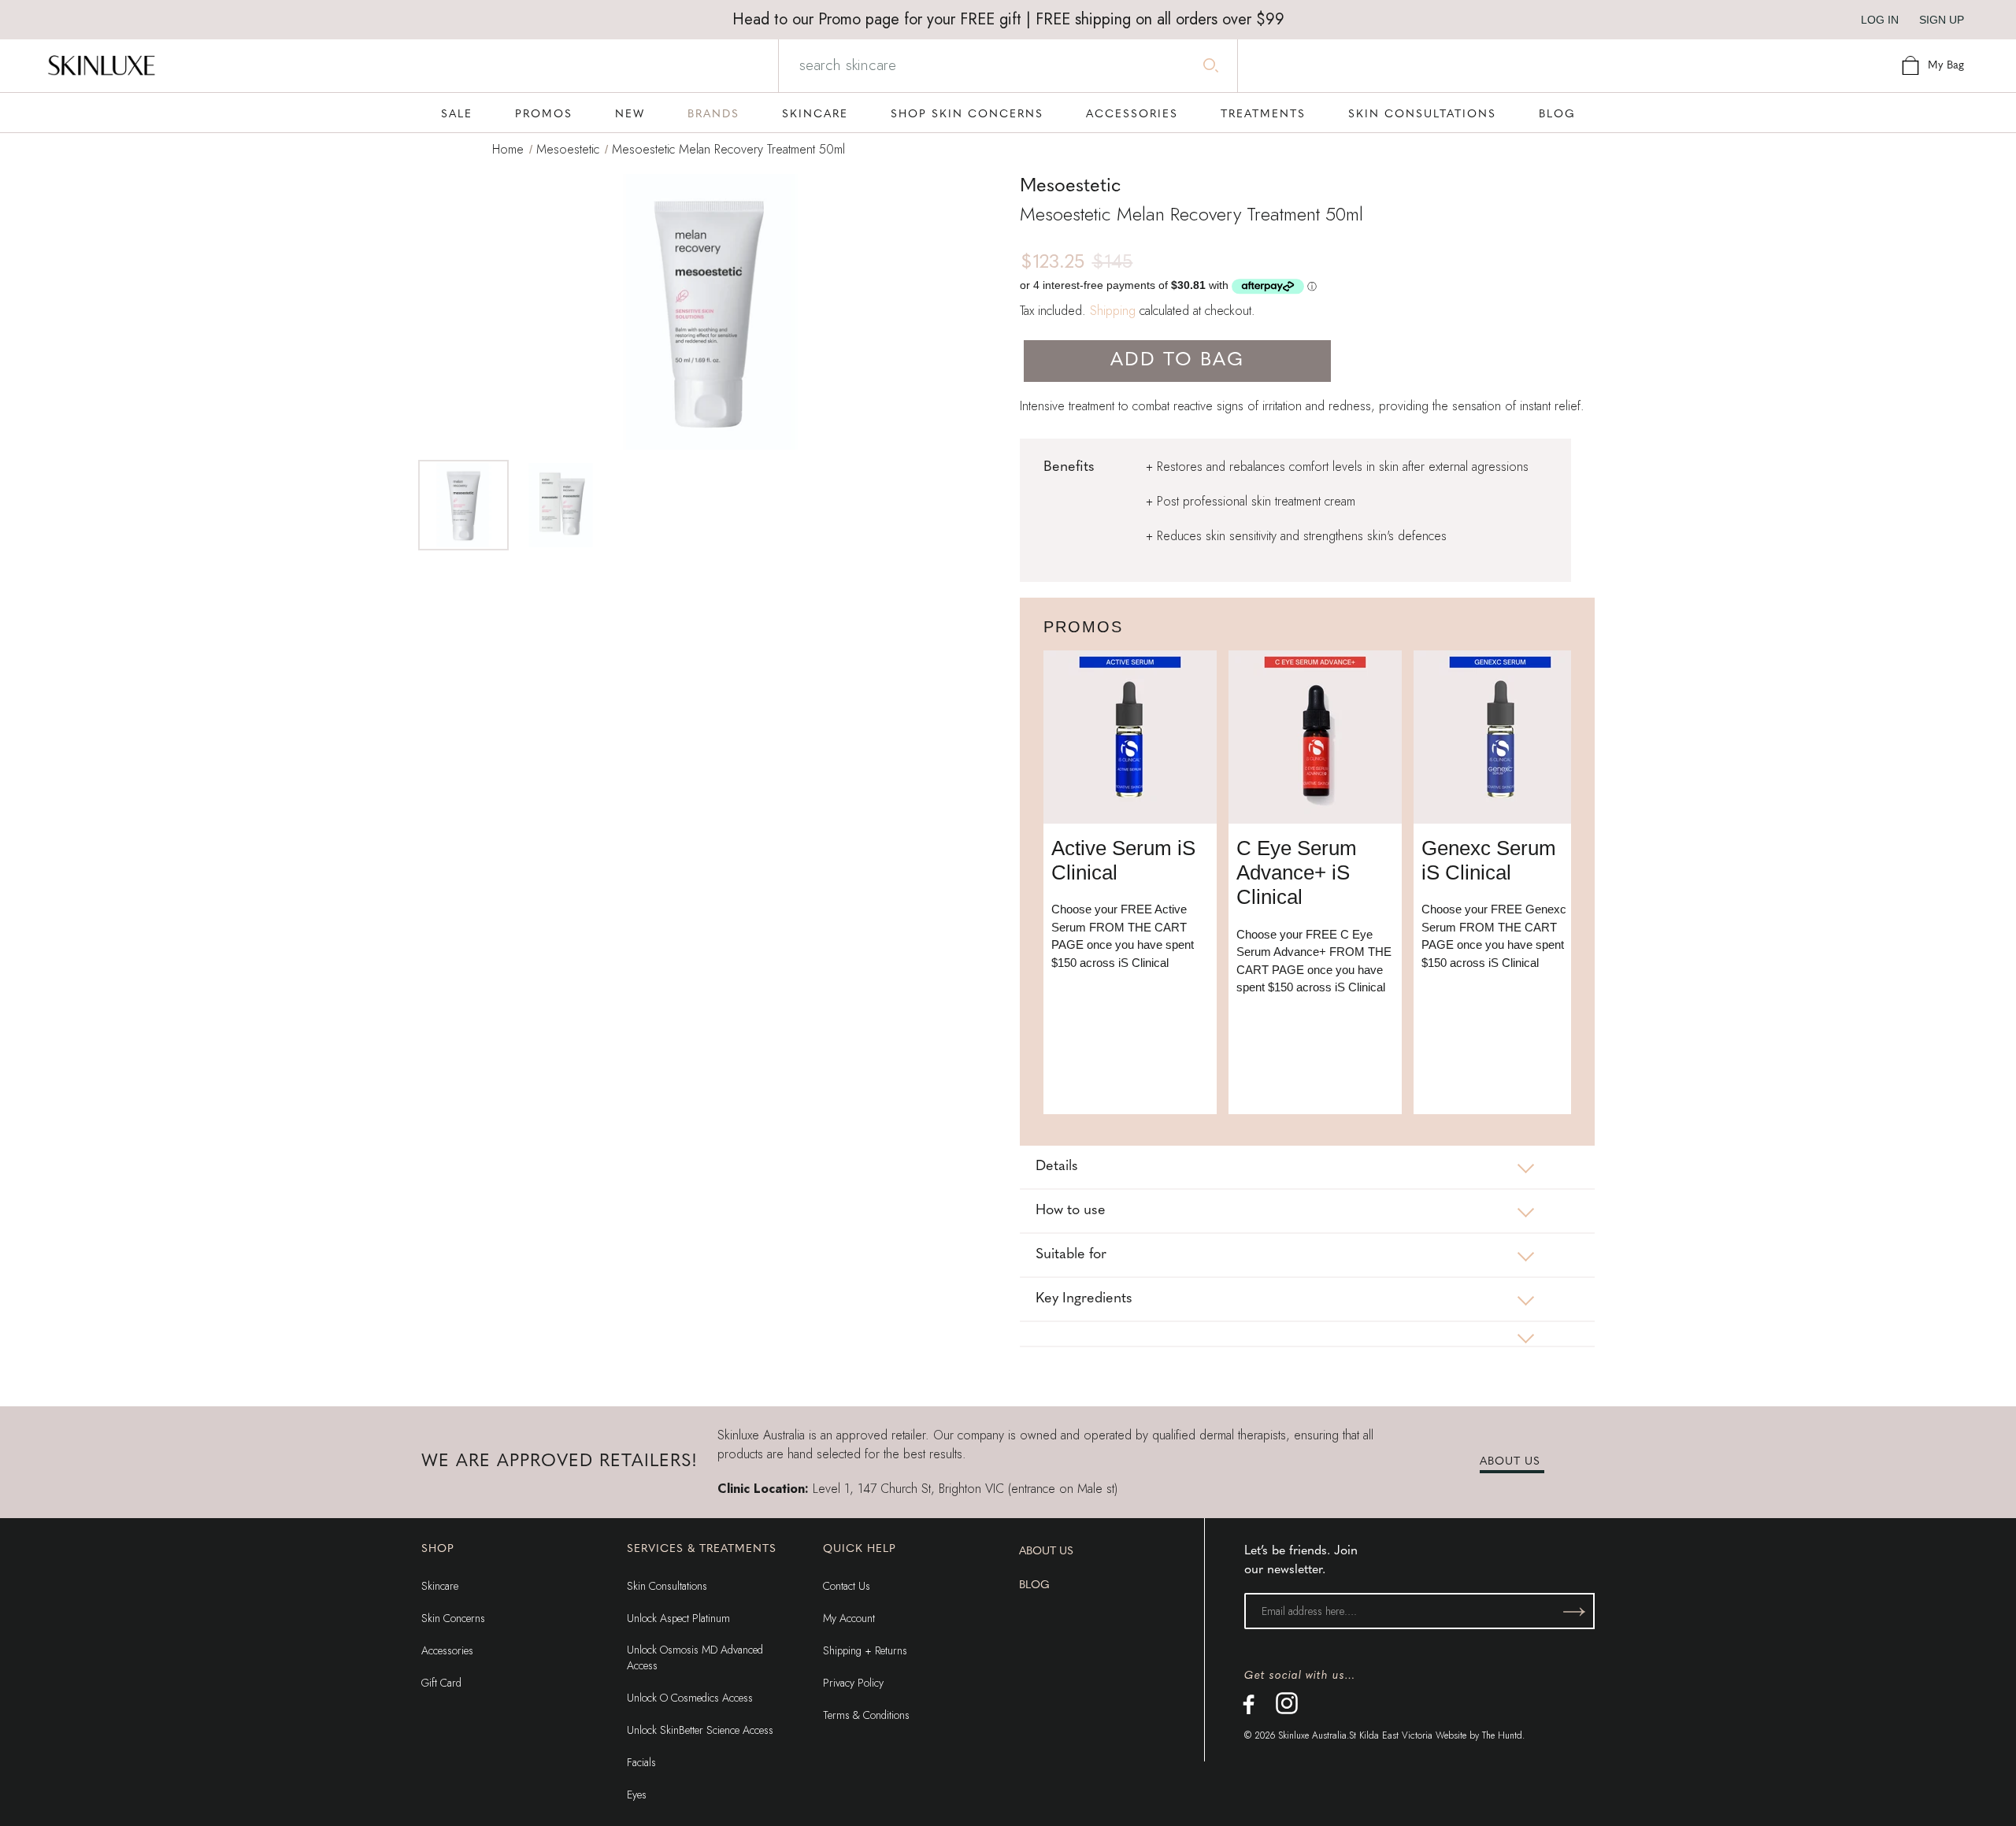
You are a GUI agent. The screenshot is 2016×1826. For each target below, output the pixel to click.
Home (508, 149)
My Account (849, 1618)
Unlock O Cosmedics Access (690, 1698)
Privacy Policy (853, 1683)
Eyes (637, 1795)
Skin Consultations (667, 1586)
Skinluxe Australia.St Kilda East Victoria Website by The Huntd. (1401, 1735)
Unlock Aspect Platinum (678, 1618)
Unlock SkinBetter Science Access (700, 1730)
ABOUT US (1510, 1462)
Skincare (440, 1586)
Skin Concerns (453, 1618)
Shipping (1113, 311)
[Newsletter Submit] (1574, 1611)
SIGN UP (1942, 20)
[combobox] (1006, 65)
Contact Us (847, 1586)
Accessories (447, 1650)
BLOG (1034, 1585)
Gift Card (441, 1683)
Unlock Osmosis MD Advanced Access (695, 1657)
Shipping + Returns (865, 1650)
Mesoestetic (568, 149)
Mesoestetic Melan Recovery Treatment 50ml (728, 149)
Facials (641, 1762)
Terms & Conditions (866, 1715)
